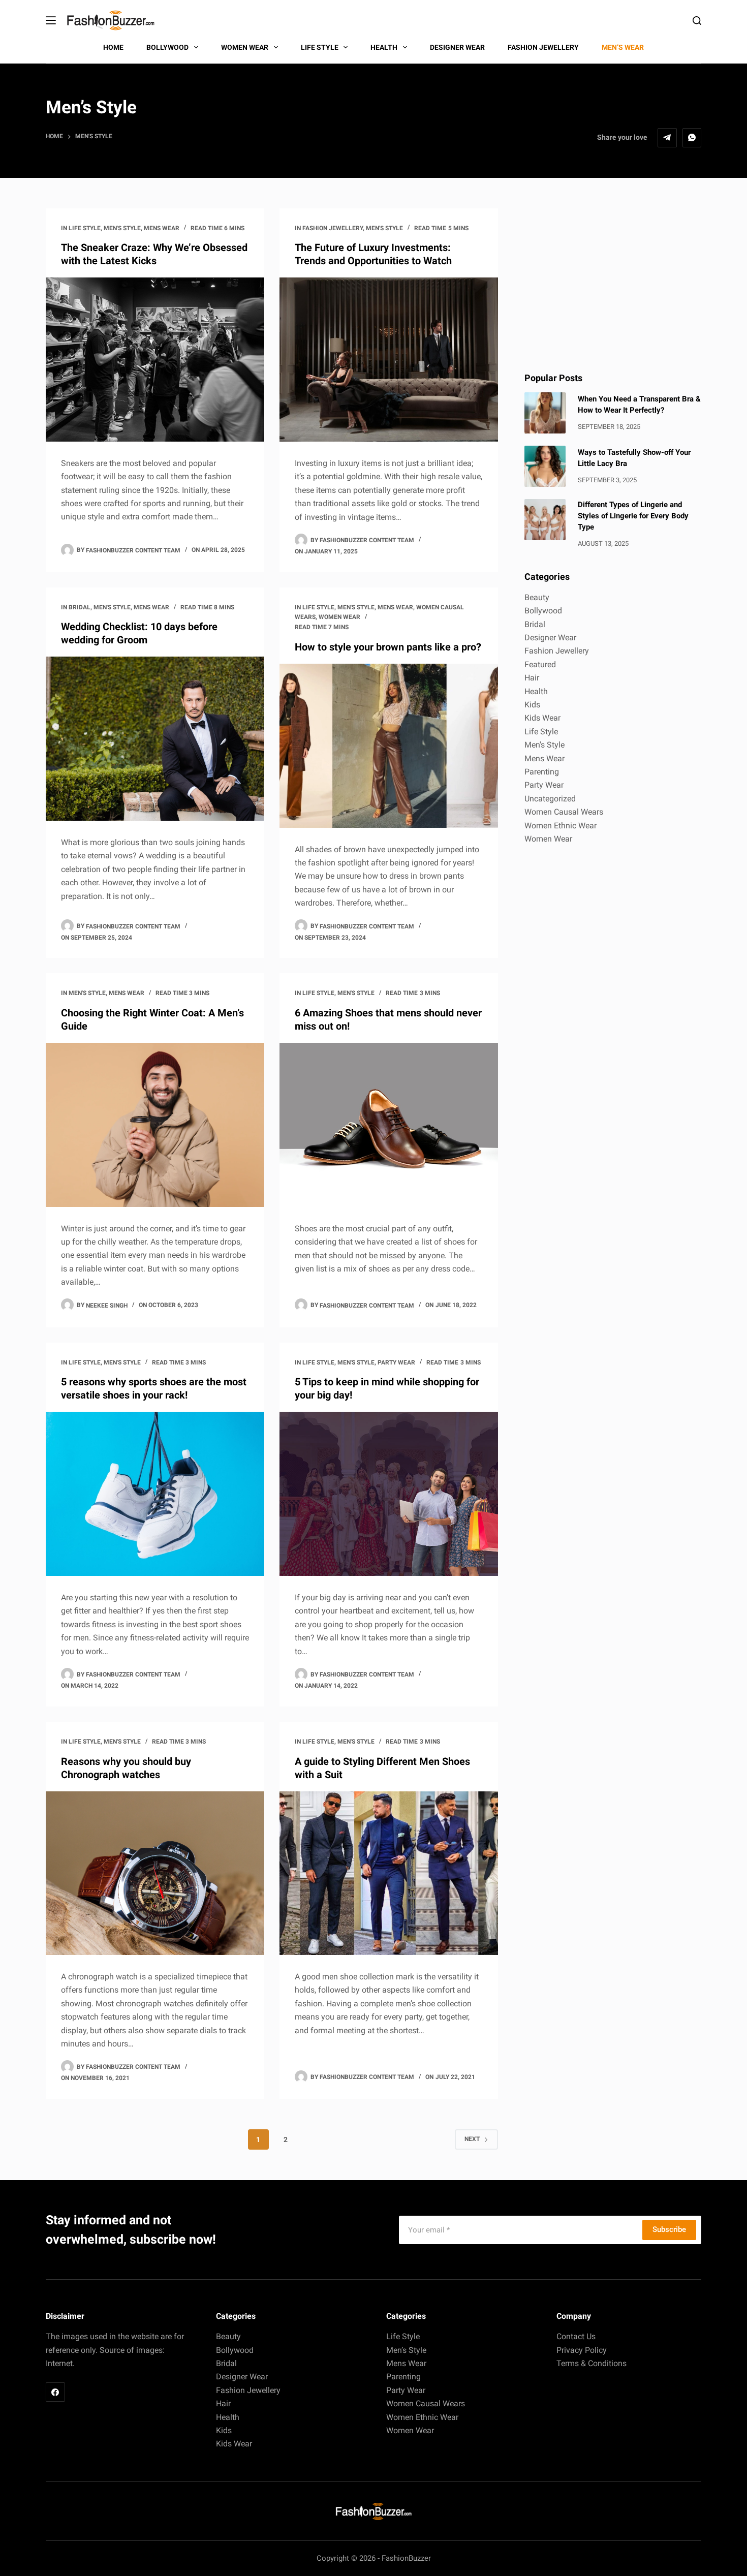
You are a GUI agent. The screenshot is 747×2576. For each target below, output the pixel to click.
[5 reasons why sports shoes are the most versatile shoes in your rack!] (155, 1494)
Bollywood (543, 611)
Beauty (537, 597)
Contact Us (576, 2336)
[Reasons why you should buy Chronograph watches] (155, 1873)
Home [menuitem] (113, 47)
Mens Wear (162, 228)
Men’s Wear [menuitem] (623, 47)
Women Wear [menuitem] (245, 47)
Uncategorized (550, 799)
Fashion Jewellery (333, 228)
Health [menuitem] (384, 47)
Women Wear (339, 617)
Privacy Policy (582, 2350)
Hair (532, 678)
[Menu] (51, 20)
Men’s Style (406, 2350)
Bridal (80, 607)
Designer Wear (550, 638)
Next (472, 2139)
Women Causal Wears (564, 812)
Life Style (85, 228)
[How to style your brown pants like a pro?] (389, 746)
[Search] (697, 21)
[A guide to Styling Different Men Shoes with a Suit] (389, 1873)
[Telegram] (667, 138)
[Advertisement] (613, 280)
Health (536, 691)
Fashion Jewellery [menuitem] (543, 47)
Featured (540, 664)
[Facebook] (55, 2392)
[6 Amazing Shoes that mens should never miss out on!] (389, 1125)
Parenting (542, 772)
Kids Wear (542, 718)
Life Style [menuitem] (320, 47)
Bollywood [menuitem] (167, 47)
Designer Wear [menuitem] (457, 47)
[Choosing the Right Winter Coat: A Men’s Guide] (155, 1125)
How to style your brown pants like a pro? (388, 647)
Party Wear (396, 1362)
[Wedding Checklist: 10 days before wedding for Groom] (155, 739)
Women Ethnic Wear (561, 826)
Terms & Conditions (592, 2363)
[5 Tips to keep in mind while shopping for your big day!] (389, 1494)
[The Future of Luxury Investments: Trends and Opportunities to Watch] (389, 360)
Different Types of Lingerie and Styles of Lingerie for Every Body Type (633, 516)
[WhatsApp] (692, 138)
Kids (532, 705)
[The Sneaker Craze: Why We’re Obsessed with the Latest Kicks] (155, 360)
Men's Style (122, 228)
